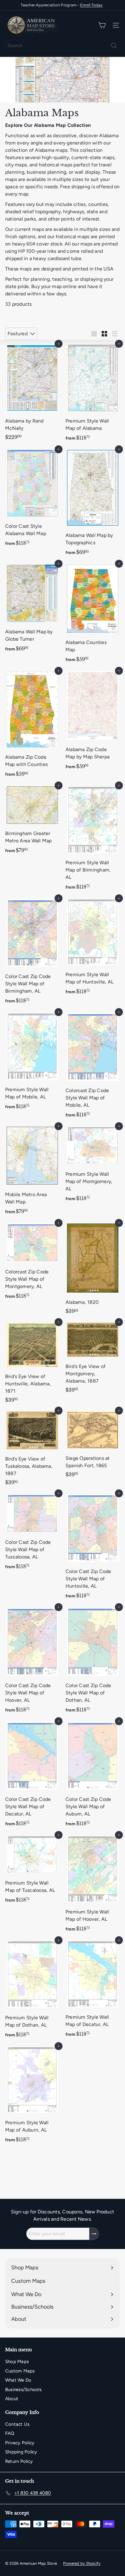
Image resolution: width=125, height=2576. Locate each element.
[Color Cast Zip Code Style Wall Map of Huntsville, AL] (93, 1548)
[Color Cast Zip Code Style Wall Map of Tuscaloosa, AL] (32, 1533)
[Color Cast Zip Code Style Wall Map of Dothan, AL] (93, 1662)
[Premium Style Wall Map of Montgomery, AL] (93, 1166)
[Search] (114, 45)
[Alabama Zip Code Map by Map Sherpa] (93, 722)
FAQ (10, 2433)
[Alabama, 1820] (93, 1270)
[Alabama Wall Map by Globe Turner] (32, 609)
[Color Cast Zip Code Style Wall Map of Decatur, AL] (32, 1776)
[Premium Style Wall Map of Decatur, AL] (93, 1990)
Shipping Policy (21, 2452)
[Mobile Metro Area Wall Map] (32, 1172)
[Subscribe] (94, 2234)
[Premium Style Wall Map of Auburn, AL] (32, 2096)
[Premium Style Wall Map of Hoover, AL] (93, 1885)
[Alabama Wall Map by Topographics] (93, 504)
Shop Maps (17, 2362)
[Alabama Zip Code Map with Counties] (32, 726)
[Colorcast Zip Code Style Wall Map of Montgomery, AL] (32, 1263)
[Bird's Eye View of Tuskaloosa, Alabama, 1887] (32, 1449)
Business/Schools (23, 2390)
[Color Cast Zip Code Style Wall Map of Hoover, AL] (32, 1662)
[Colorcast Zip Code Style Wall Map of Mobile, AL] (93, 1067)
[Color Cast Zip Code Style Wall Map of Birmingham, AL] (32, 953)
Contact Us (17, 2424)
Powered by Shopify (82, 2563)
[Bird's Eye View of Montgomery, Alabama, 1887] (93, 1359)
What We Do (18, 2380)
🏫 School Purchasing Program (62, 5)
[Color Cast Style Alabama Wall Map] (32, 500)
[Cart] (102, 25)
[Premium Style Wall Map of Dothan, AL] (32, 1991)
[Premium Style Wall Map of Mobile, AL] (32, 1063)
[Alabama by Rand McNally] (32, 393)
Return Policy (19, 2461)
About (12, 2399)
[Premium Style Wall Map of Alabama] (93, 394)
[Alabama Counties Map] (93, 615)
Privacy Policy (20, 2443)
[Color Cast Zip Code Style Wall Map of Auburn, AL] (93, 1776)
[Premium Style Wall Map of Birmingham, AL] (93, 839)
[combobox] (62, 45)
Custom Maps (20, 2371)
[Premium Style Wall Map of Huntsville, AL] (93, 948)
